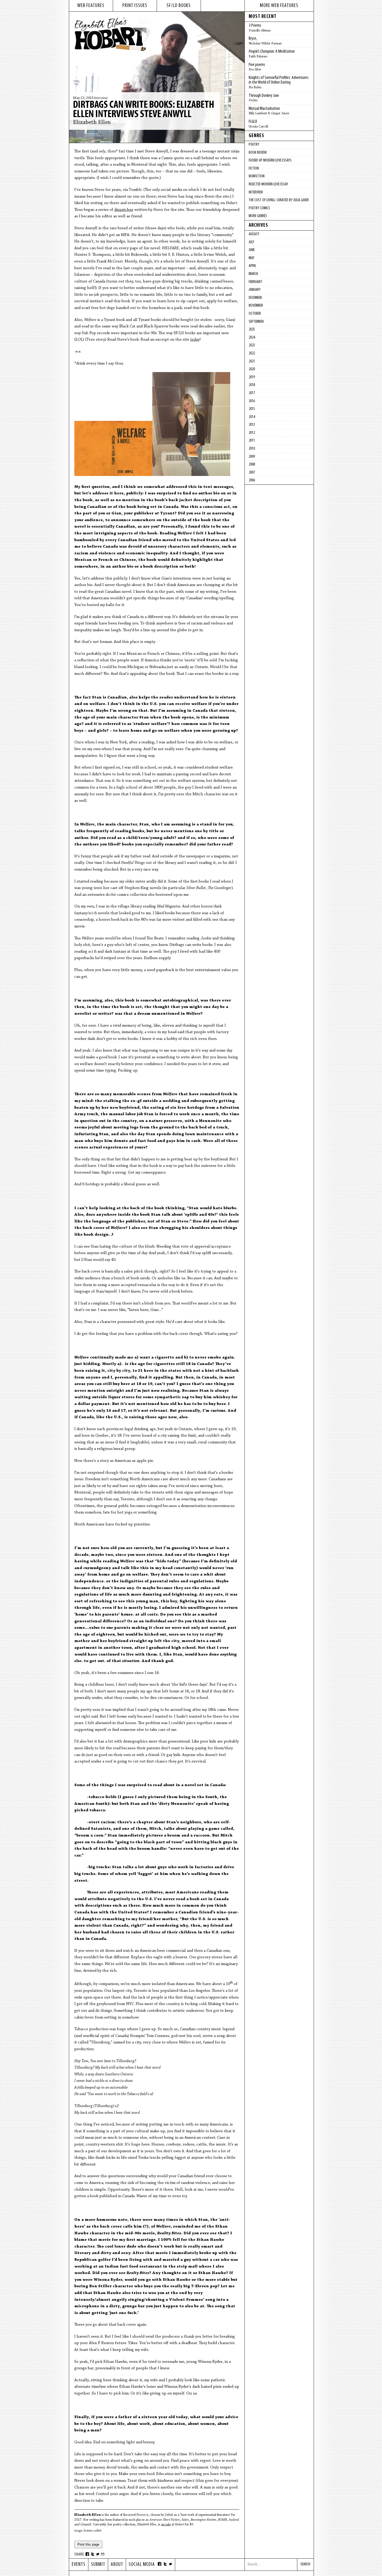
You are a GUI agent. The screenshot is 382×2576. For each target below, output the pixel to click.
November (256, 306)
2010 (252, 449)
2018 (252, 385)
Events (79, 2565)
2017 (252, 393)
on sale (166, 2524)
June (252, 250)
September (256, 322)
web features (91, 6)
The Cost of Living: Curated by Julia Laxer (279, 200)
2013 (252, 425)
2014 (252, 417)
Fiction (254, 169)
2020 (252, 369)
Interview (101, 98)
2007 (252, 473)
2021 (252, 361)
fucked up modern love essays (270, 160)
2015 (252, 409)
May (252, 258)
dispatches (124, 210)
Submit (98, 2565)
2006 (252, 480)
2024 (252, 338)
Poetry (254, 145)
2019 (252, 377)
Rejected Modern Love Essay (268, 184)
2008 (252, 465)
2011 (252, 441)
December (255, 298)
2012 (252, 433)
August (254, 234)
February (255, 282)
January (255, 290)
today (195, 340)
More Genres (258, 216)
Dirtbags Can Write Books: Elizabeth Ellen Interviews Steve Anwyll (144, 110)
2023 (252, 345)
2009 (252, 457)
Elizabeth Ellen (92, 123)
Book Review (258, 153)
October (255, 314)
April (252, 266)
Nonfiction (257, 176)
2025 (252, 329)
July (252, 242)
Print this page (88, 2544)
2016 (252, 401)
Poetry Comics (259, 208)
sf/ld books (179, 6)
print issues (135, 6)
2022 (252, 353)
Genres (256, 136)
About (117, 2565)
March (253, 274)
